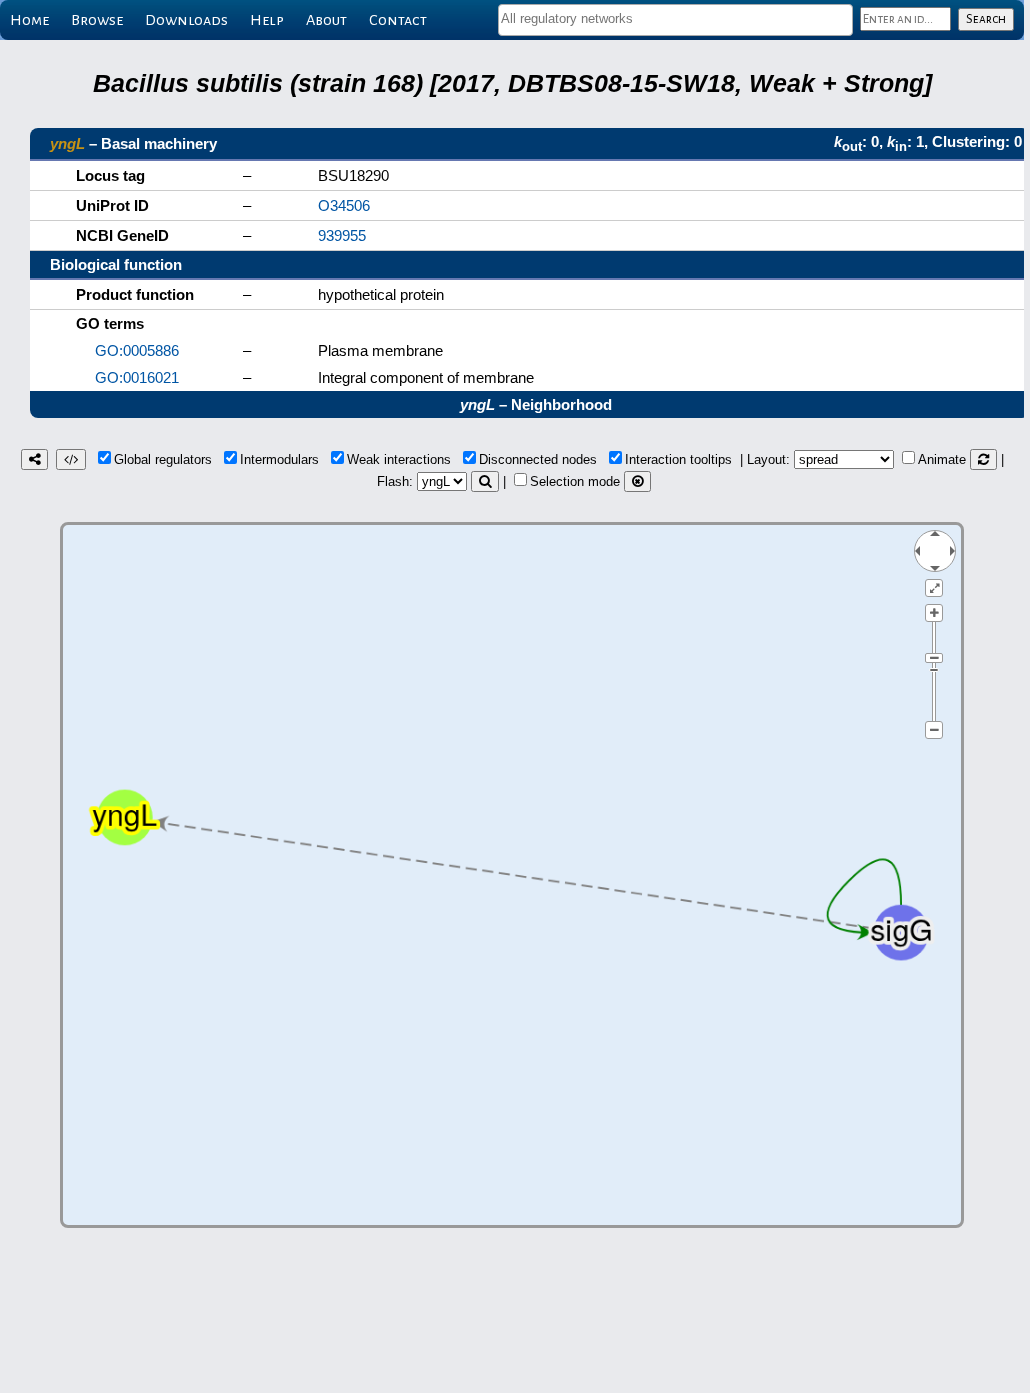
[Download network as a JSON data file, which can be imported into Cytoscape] (71, 459)
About (326, 20)
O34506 (344, 205)
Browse (97, 20)
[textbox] (675, 18)
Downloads (186, 20)
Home (29, 20)
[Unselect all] (637, 481)
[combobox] (675, 20)
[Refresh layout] (983, 459)
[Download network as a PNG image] (34, 459)
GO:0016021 (137, 377)
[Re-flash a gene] (485, 481)
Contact (398, 20)
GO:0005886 (137, 350)
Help (267, 20)
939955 (342, 235)
